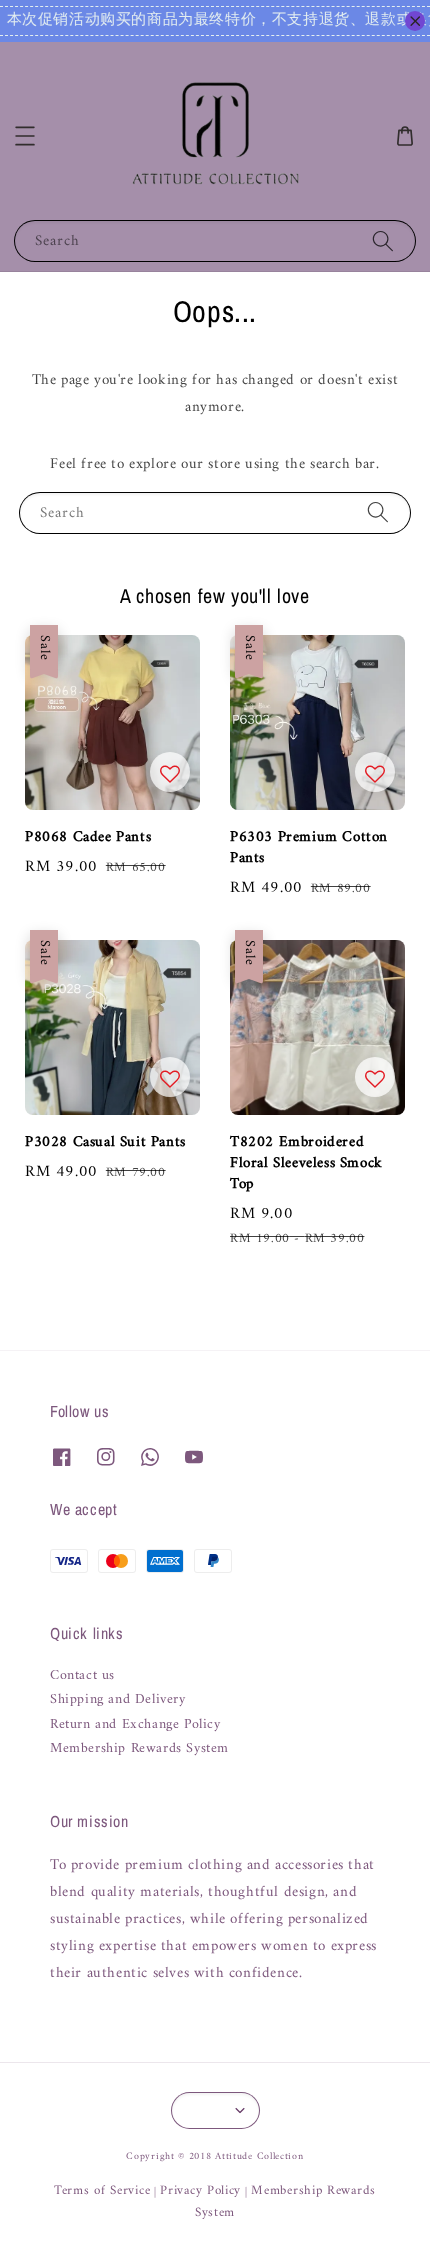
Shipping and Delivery (118, 1700)
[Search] (383, 240)
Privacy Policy (200, 2190)
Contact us (82, 1676)
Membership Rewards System (139, 1749)
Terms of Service (102, 2190)
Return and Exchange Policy (135, 1725)
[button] (25, 136)
